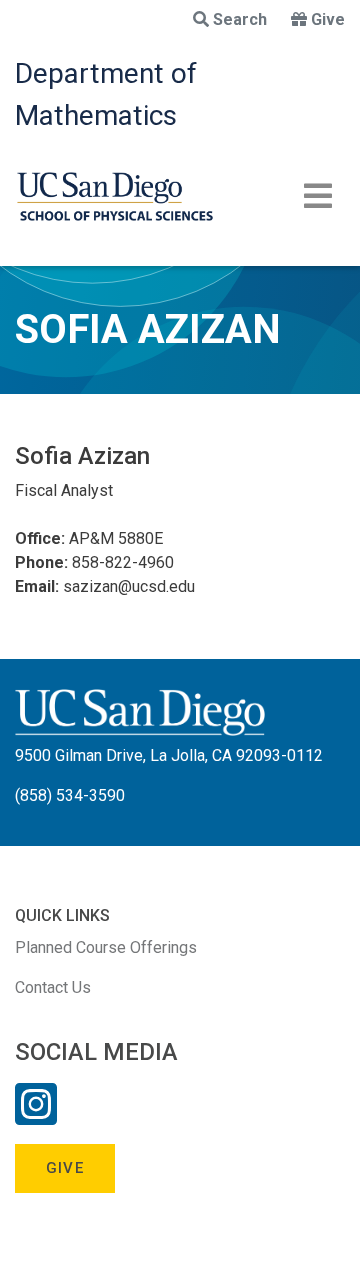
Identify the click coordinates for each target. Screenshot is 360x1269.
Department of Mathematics (106, 94)
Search (240, 19)
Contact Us (53, 987)
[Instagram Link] (36, 1117)
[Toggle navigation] (318, 196)
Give (328, 19)
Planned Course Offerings (106, 947)
